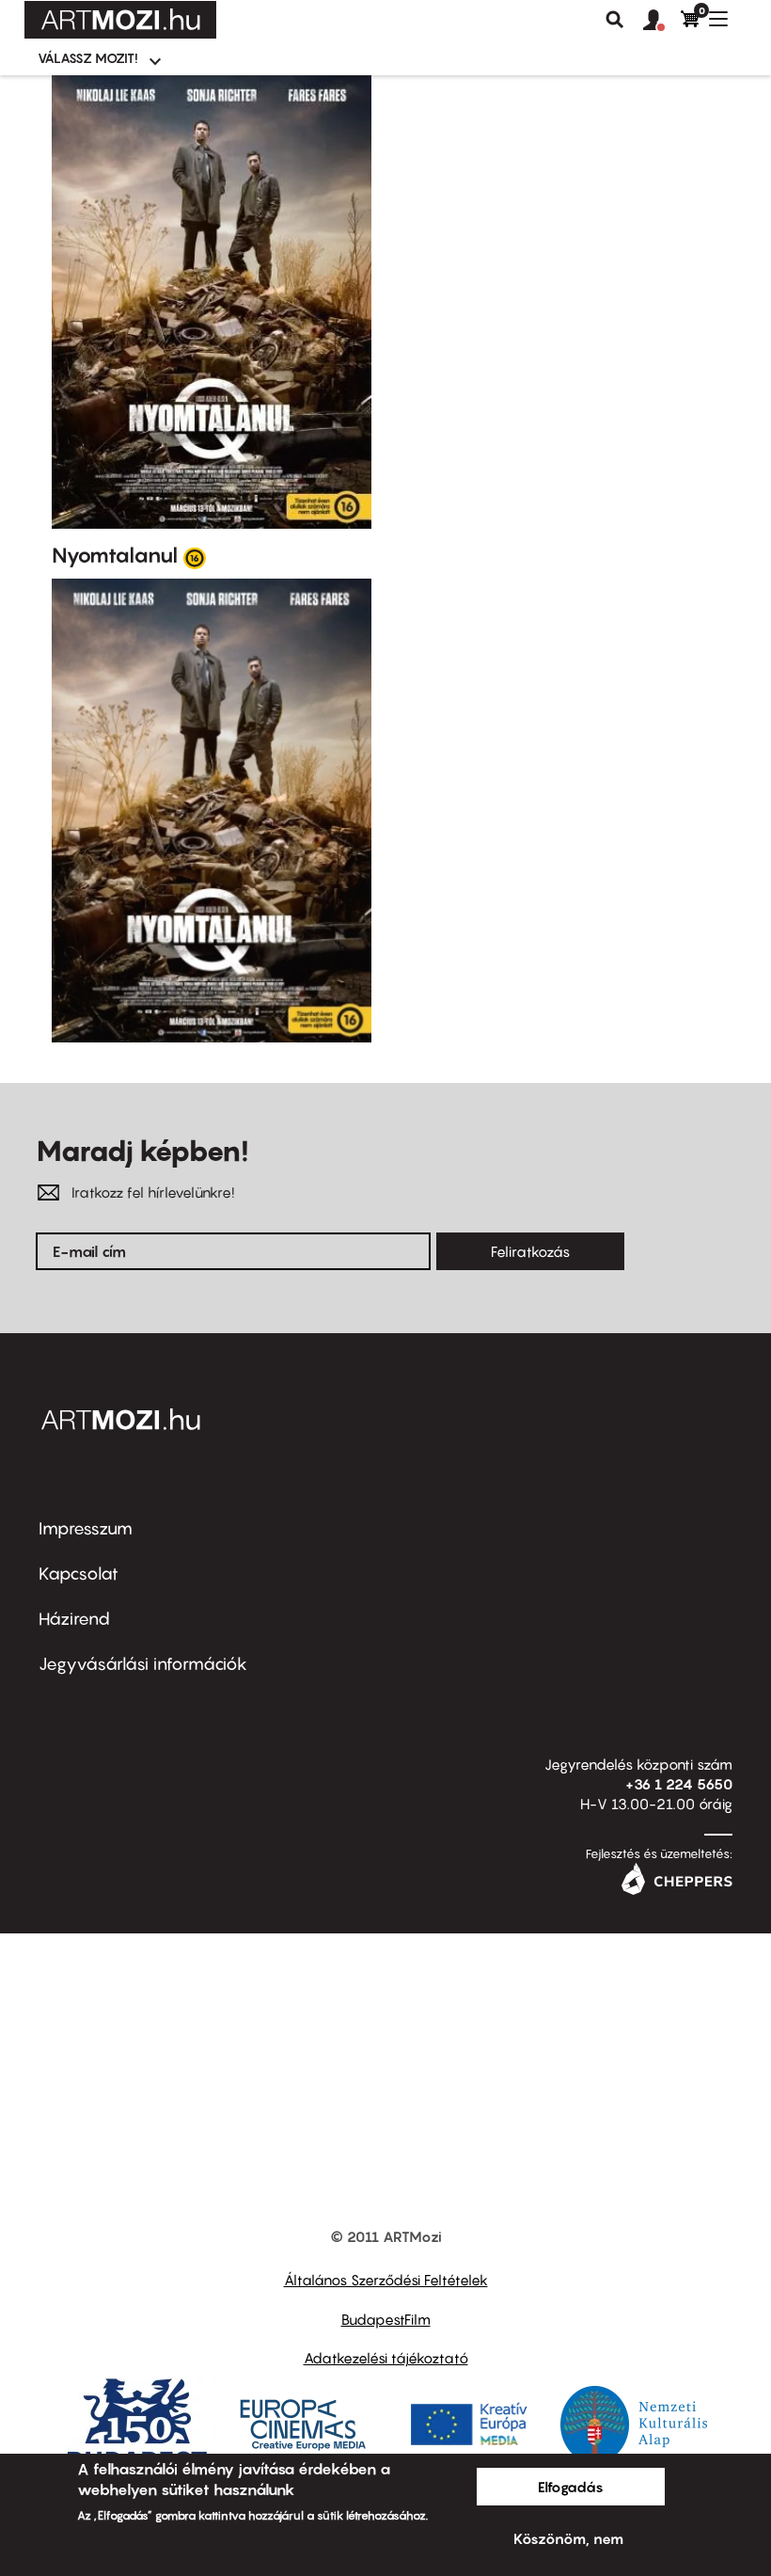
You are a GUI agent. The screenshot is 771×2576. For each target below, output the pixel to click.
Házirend (74, 1619)
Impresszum (86, 1528)
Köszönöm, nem (568, 2538)
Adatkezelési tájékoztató (386, 2358)
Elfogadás (571, 2487)
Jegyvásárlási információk (143, 1664)
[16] (195, 557)
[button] (662, 21)
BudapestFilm (386, 2319)
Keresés (615, 20)
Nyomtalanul (115, 555)
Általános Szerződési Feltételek (386, 2280)
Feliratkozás (530, 1251)
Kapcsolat (79, 1574)
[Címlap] (120, 20)
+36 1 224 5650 (679, 1784)
